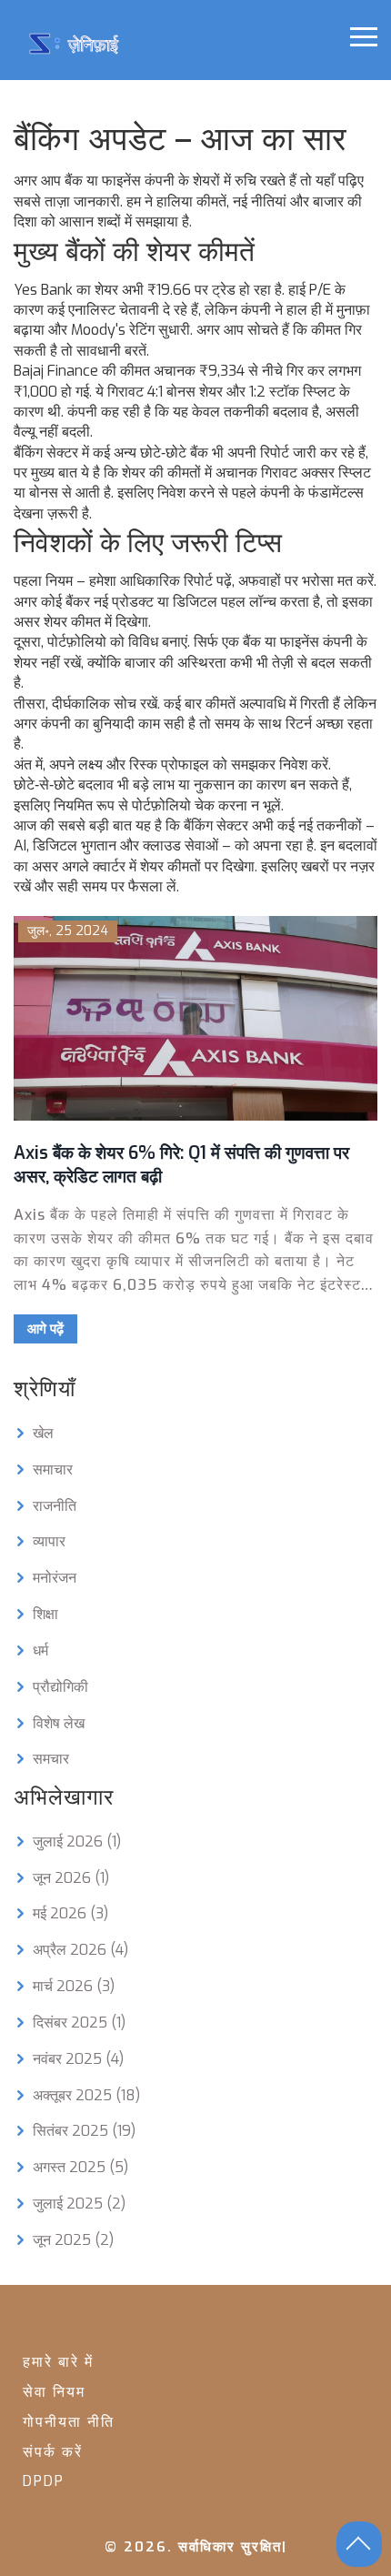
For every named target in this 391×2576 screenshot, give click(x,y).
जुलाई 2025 (79, 2204)
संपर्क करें (53, 2452)
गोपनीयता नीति (69, 2422)
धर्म (40, 1650)
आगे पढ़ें (45, 1329)
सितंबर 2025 (84, 2131)
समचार (51, 1759)
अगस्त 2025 (80, 2167)
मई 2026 (70, 1913)
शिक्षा (45, 1614)
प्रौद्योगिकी (60, 1687)
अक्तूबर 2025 (86, 2095)
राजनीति (55, 1506)
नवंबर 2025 (78, 2059)
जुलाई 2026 (77, 1841)
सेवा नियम (54, 2392)
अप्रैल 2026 (80, 1950)
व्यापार (49, 1541)
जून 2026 (71, 1878)
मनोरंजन (55, 1578)
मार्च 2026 (74, 1986)
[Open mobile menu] (364, 37)
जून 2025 (73, 2240)
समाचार (53, 1469)
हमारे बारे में (58, 2362)
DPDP (44, 2481)
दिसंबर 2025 (79, 2023)
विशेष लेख (59, 1723)
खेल (43, 1433)
